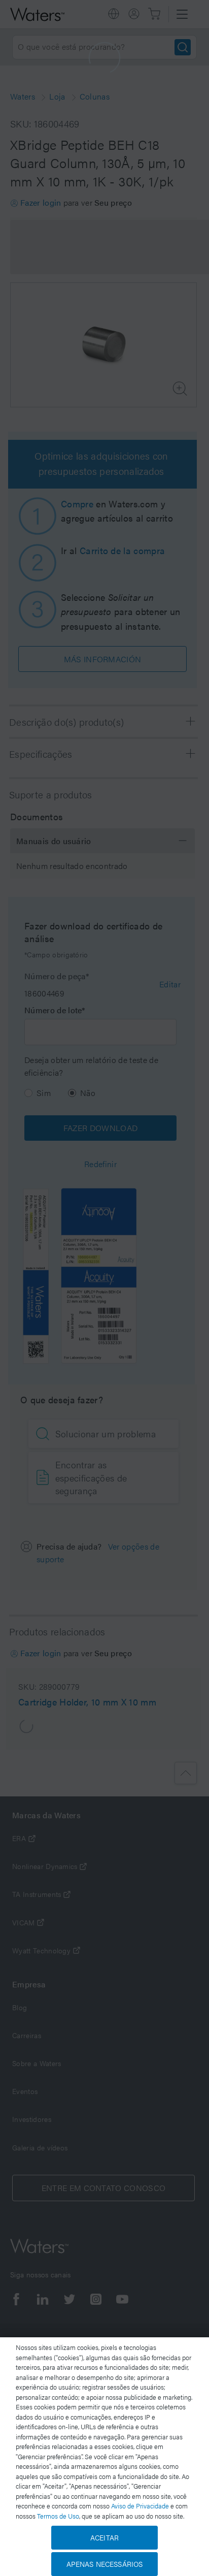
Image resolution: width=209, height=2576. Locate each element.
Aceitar (104, 2537)
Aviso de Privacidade (140, 2506)
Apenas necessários (105, 2564)
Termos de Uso (58, 2516)
